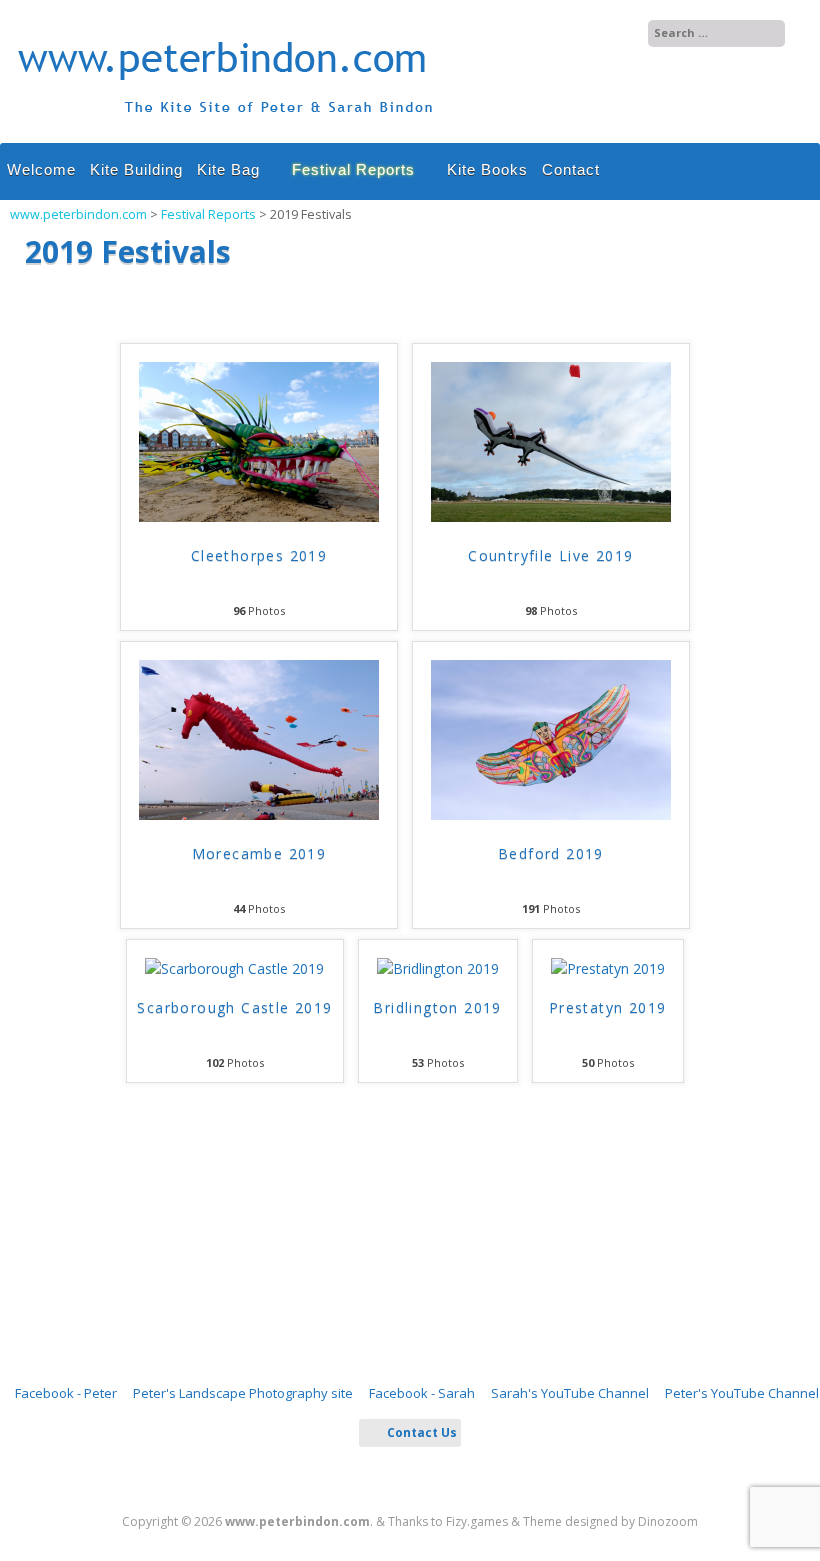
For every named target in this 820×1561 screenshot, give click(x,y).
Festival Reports (353, 169)
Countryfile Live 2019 (550, 555)
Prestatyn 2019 (608, 1007)
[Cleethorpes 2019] (259, 517)
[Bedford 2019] (551, 815)
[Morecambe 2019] (259, 815)
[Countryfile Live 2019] (551, 517)
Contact (571, 169)
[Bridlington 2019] (438, 969)
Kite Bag (228, 169)
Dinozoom (668, 1521)
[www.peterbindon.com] (227, 122)
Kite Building (136, 169)
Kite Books (487, 169)
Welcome (41, 169)
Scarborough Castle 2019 (234, 1007)
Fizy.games (477, 1521)
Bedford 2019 (551, 853)
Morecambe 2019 (259, 853)
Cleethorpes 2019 (259, 555)
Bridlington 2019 (437, 1007)
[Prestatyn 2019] (608, 969)
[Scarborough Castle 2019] (234, 969)
